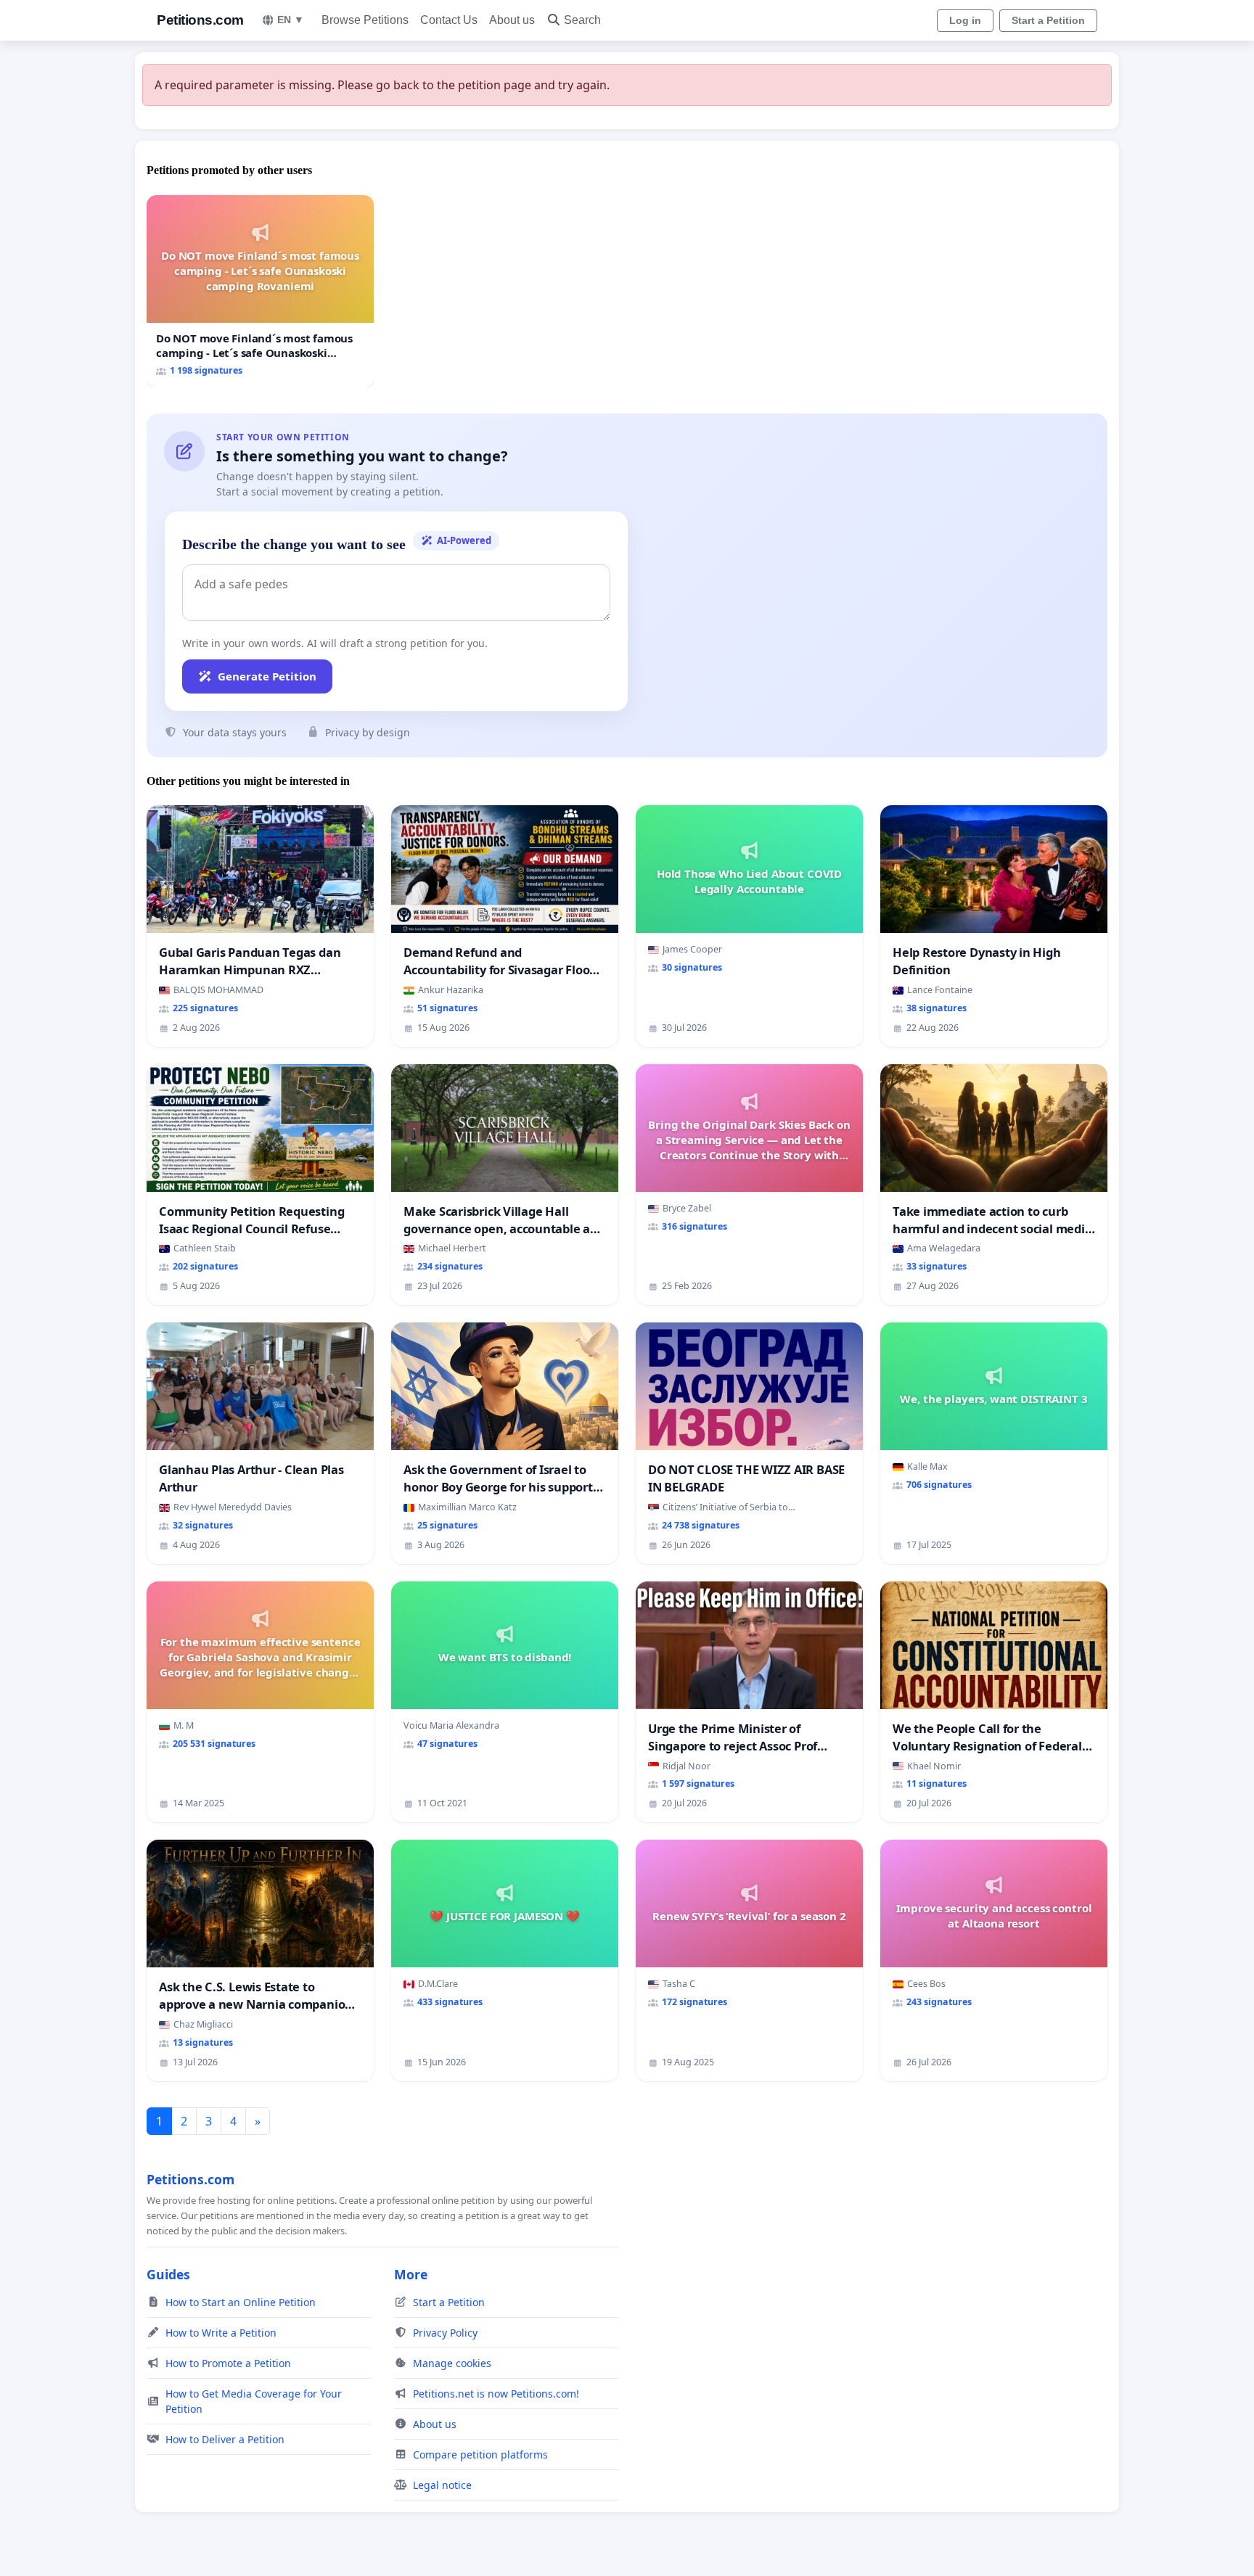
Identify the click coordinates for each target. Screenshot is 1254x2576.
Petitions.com (200, 20)
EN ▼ (291, 20)
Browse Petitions (365, 20)
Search (582, 20)
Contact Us (449, 20)
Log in (965, 20)
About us (512, 20)
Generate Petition (267, 676)
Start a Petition (1048, 20)
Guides (168, 2274)
